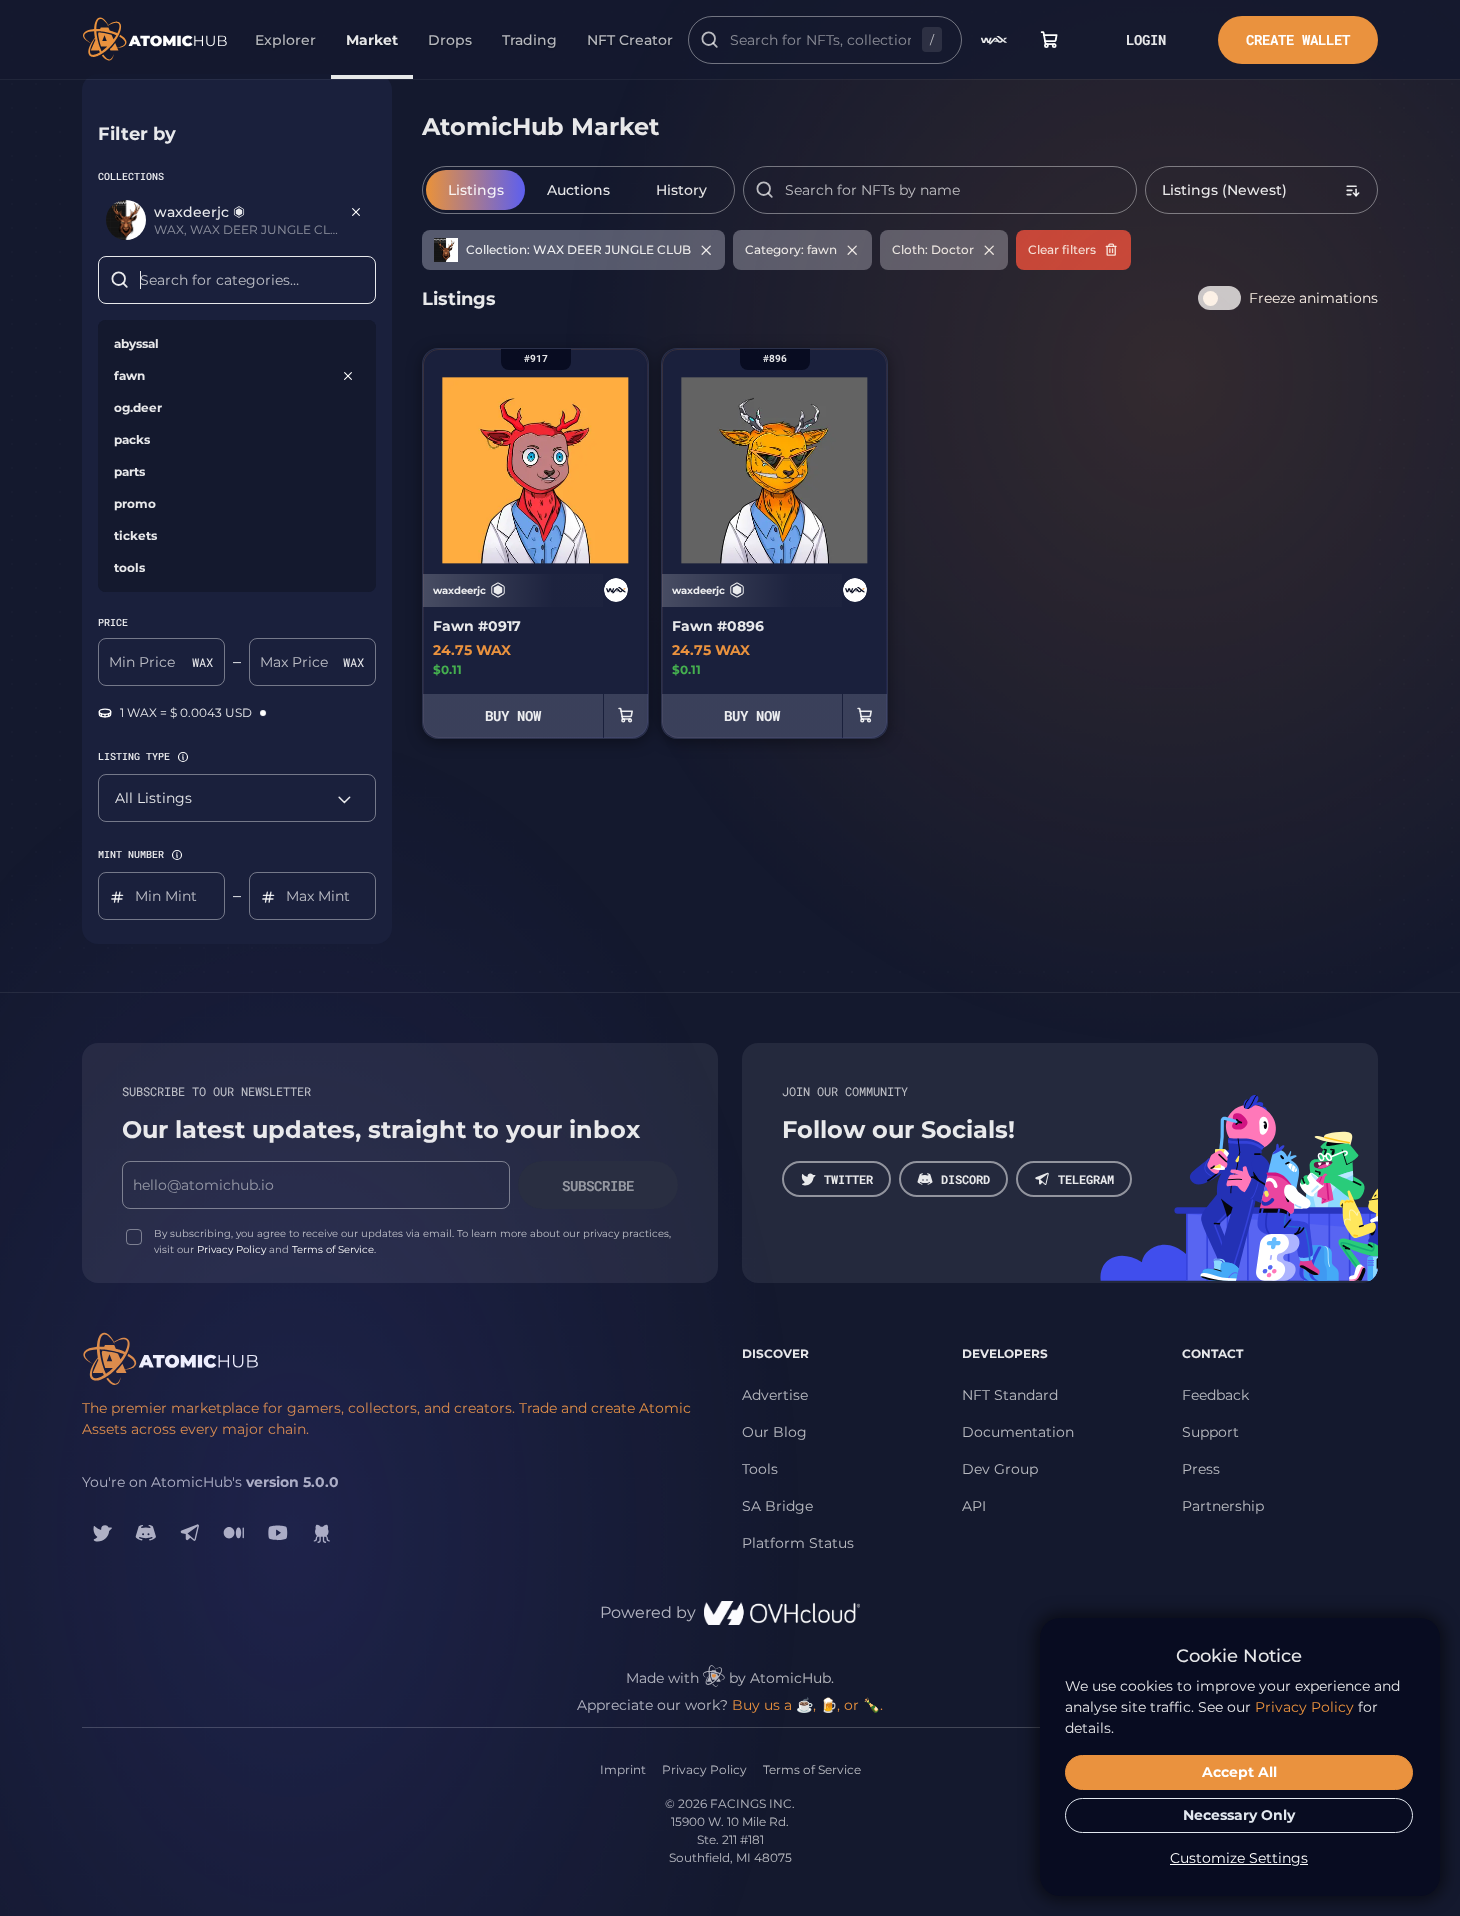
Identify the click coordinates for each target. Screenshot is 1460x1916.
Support (1210, 1432)
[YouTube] (278, 1533)
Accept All (1239, 1772)
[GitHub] (322, 1533)
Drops (450, 40)
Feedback (1215, 1395)
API (974, 1506)
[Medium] (234, 1533)
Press (1201, 1469)
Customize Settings (1239, 1858)
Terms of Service (333, 1249)
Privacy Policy (231, 1249)
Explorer (285, 40)
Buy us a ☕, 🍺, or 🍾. (807, 1705)
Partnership (1223, 1506)
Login (1146, 39)
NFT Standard (1010, 1395)
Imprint (623, 1769)
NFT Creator (630, 40)
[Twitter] (102, 1533)
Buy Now (513, 715)
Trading (529, 40)
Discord (965, 1179)
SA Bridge (777, 1506)
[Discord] (146, 1533)
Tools (760, 1469)
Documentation (1018, 1432)
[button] (183, 757)
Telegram (1086, 1179)
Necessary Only (1239, 1815)
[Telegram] (190, 1533)
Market (372, 40)
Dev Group (1000, 1469)
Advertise (775, 1395)
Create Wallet (1298, 39)
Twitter (848, 1179)
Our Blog (774, 1432)
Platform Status (798, 1543)
